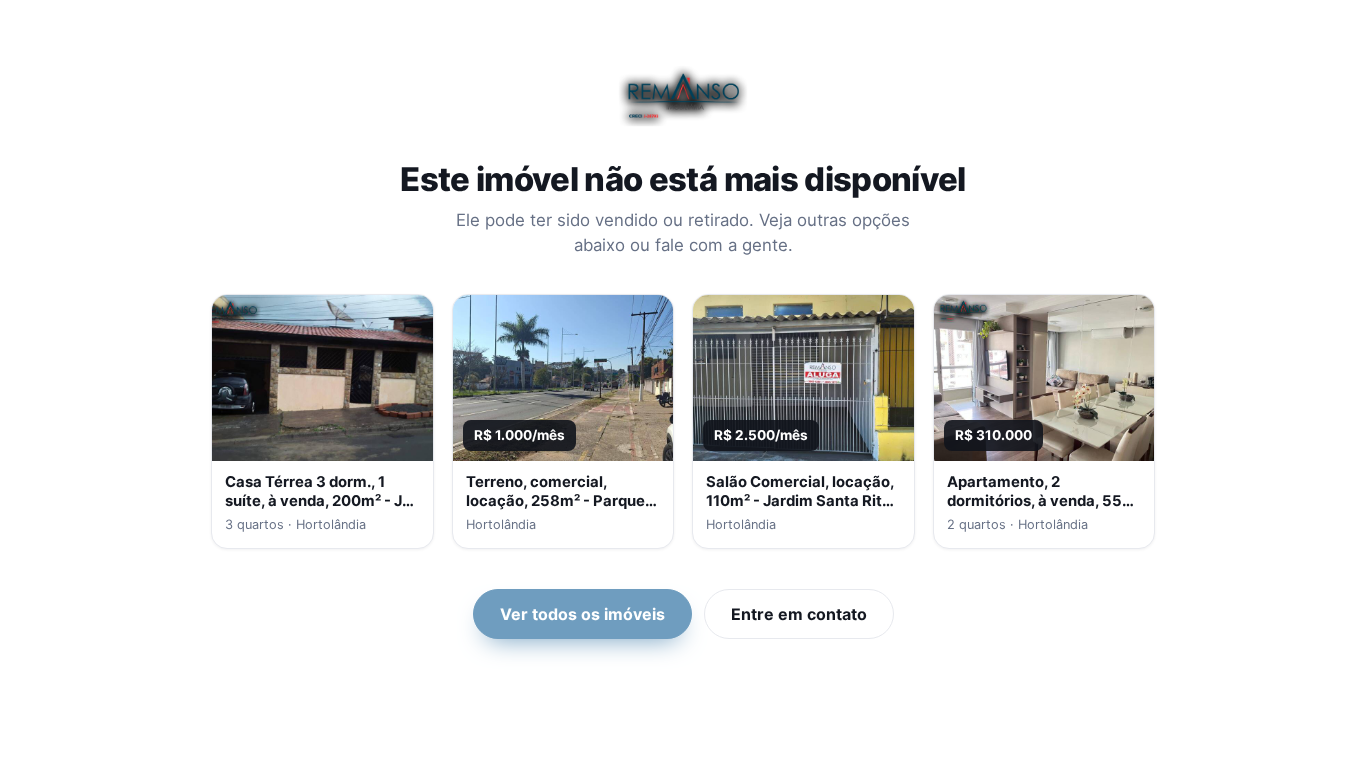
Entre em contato (799, 614)
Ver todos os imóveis (582, 614)
